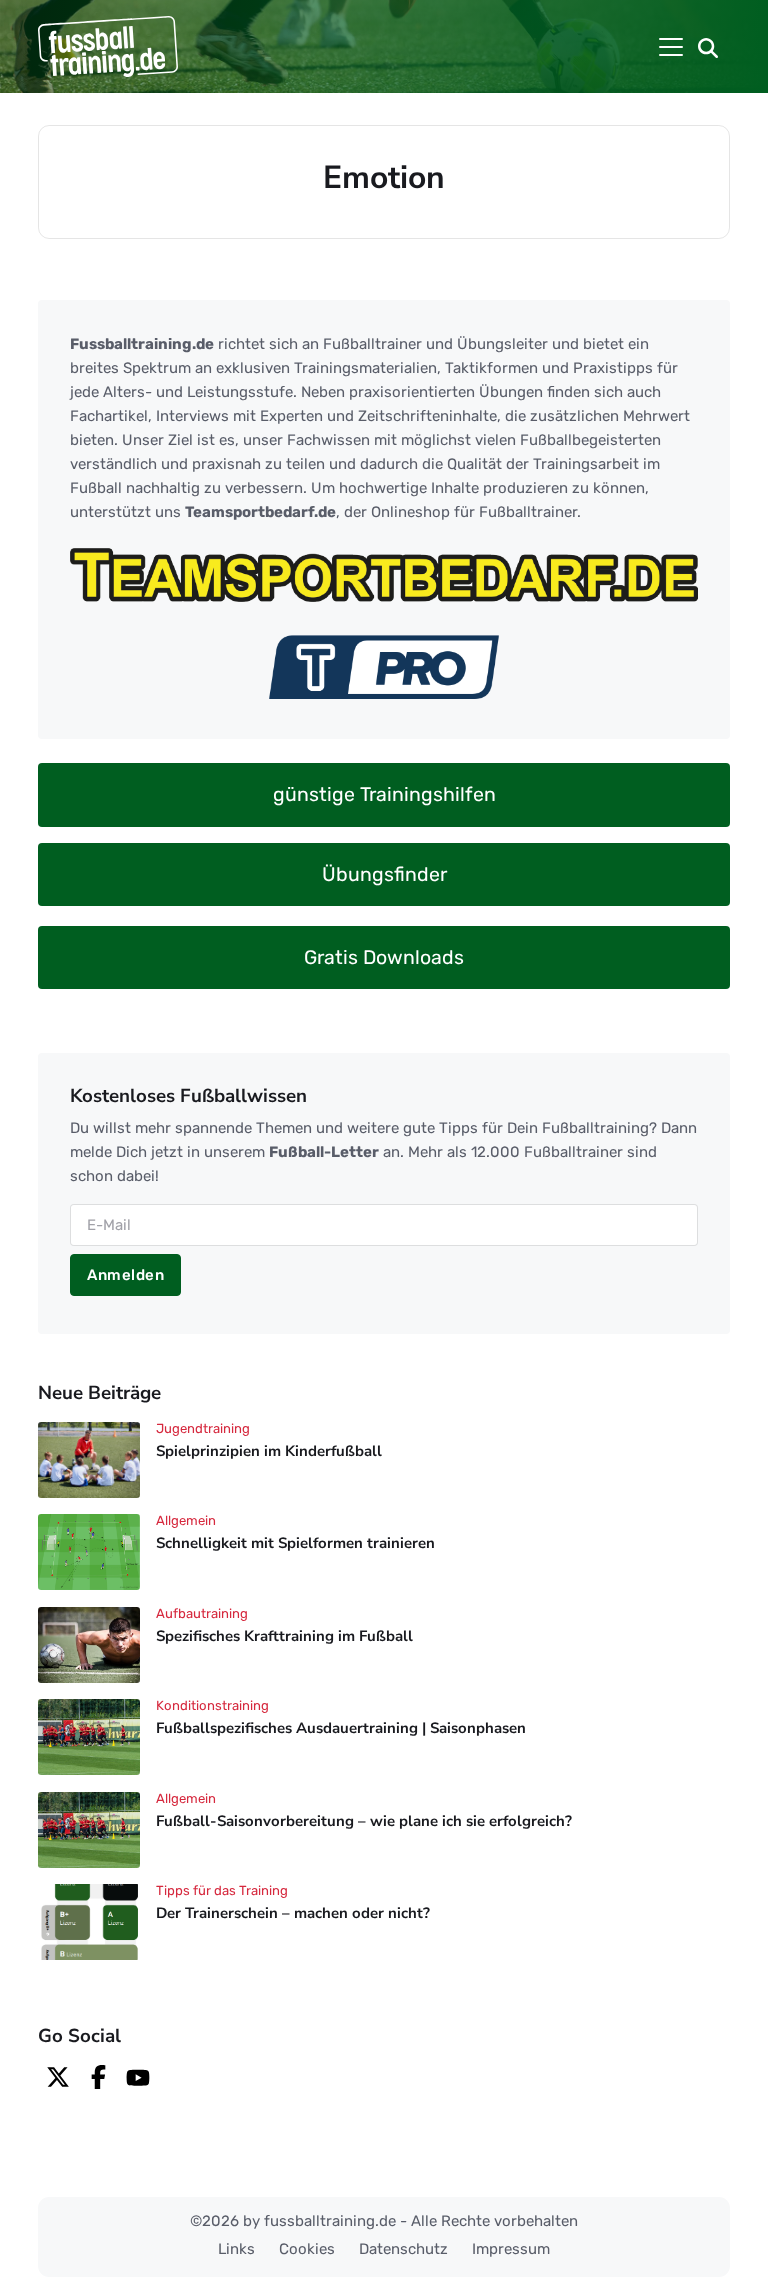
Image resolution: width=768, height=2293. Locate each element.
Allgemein (186, 1520)
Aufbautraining (202, 1613)
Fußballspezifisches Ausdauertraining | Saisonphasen (341, 1729)
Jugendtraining (203, 1428)
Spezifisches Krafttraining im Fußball (284, 1636)
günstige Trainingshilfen (384, 794)
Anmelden (125, 1275)
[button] (708, 47)
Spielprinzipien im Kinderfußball (269, 1451)
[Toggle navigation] (671, 47)
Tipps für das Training (222, 1890)
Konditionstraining (212, 1705)
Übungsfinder (384, 874)
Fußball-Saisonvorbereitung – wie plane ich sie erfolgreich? (364, 1821)
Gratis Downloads (384, 957)
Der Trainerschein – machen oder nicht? (293, 1913)
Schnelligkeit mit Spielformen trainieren (295, 1544)
